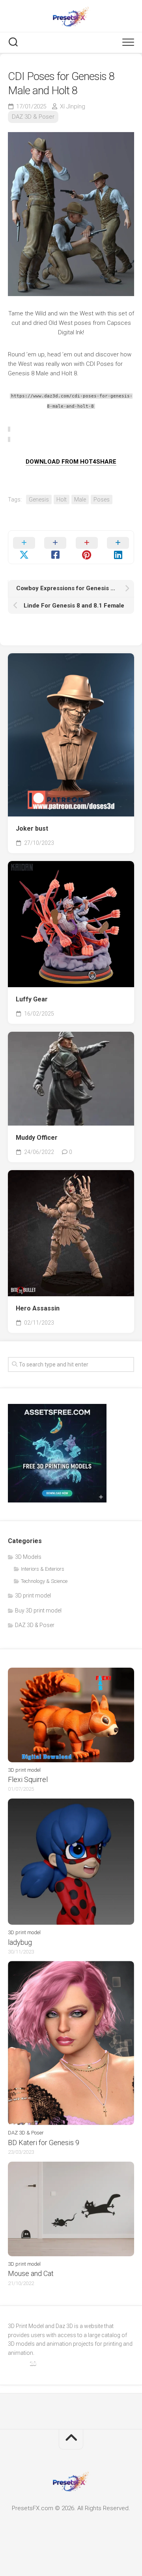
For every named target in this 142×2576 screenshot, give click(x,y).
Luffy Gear (32, 999)
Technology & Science (44, 1581)
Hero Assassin (38, 1308)
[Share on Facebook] (56, 547)
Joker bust (32, 829)
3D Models (28, 1557)
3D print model (33, 1596)
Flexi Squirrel (28, 1779)
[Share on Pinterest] (87, 547)
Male (80, 500)
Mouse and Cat (31, 2273)
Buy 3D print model (38, 1610)
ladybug (20, 1942)
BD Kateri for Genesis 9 (44, 2143)
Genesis (39, 500)
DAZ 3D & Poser (33, 117)
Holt (62, 500)
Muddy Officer (37, 1138)
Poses (102, 500)
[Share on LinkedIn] (118, 547)
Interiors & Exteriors (43, 1569)
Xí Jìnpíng (73, 106)
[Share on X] (24, 547)
